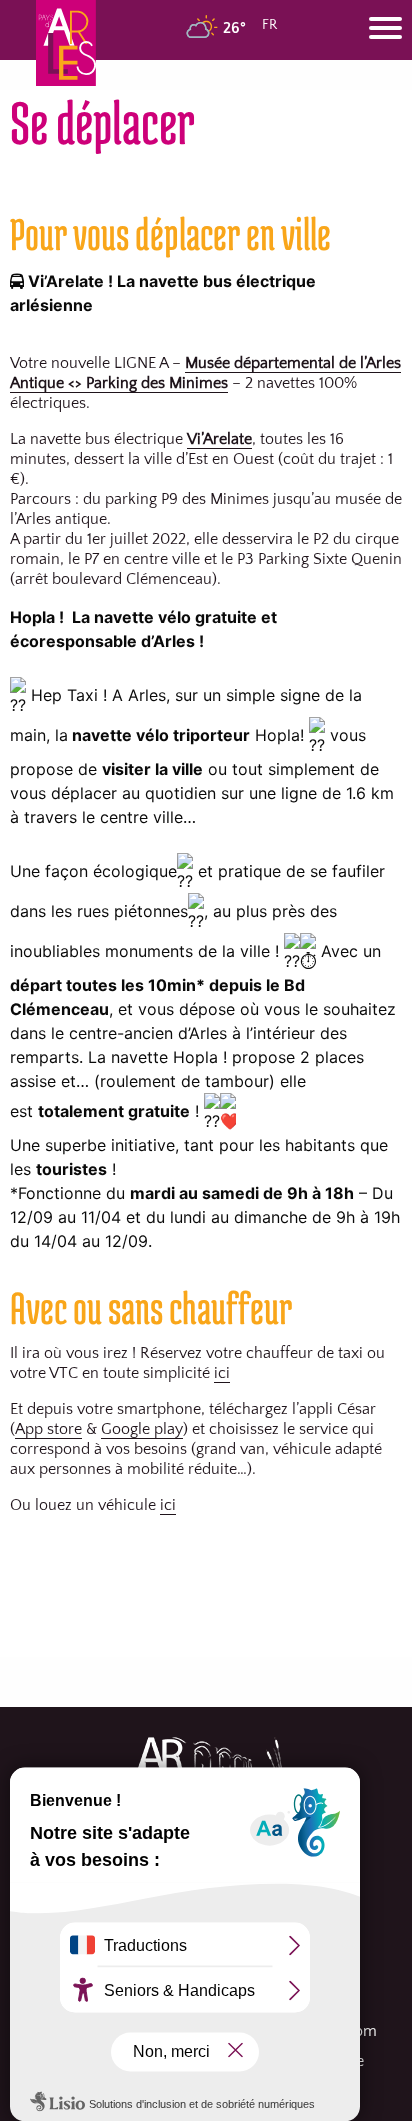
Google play (142, 1429)
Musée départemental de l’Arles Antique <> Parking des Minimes (205, 373)
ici (222, 1373)
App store (48, 1429)
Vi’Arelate (219, 439)
